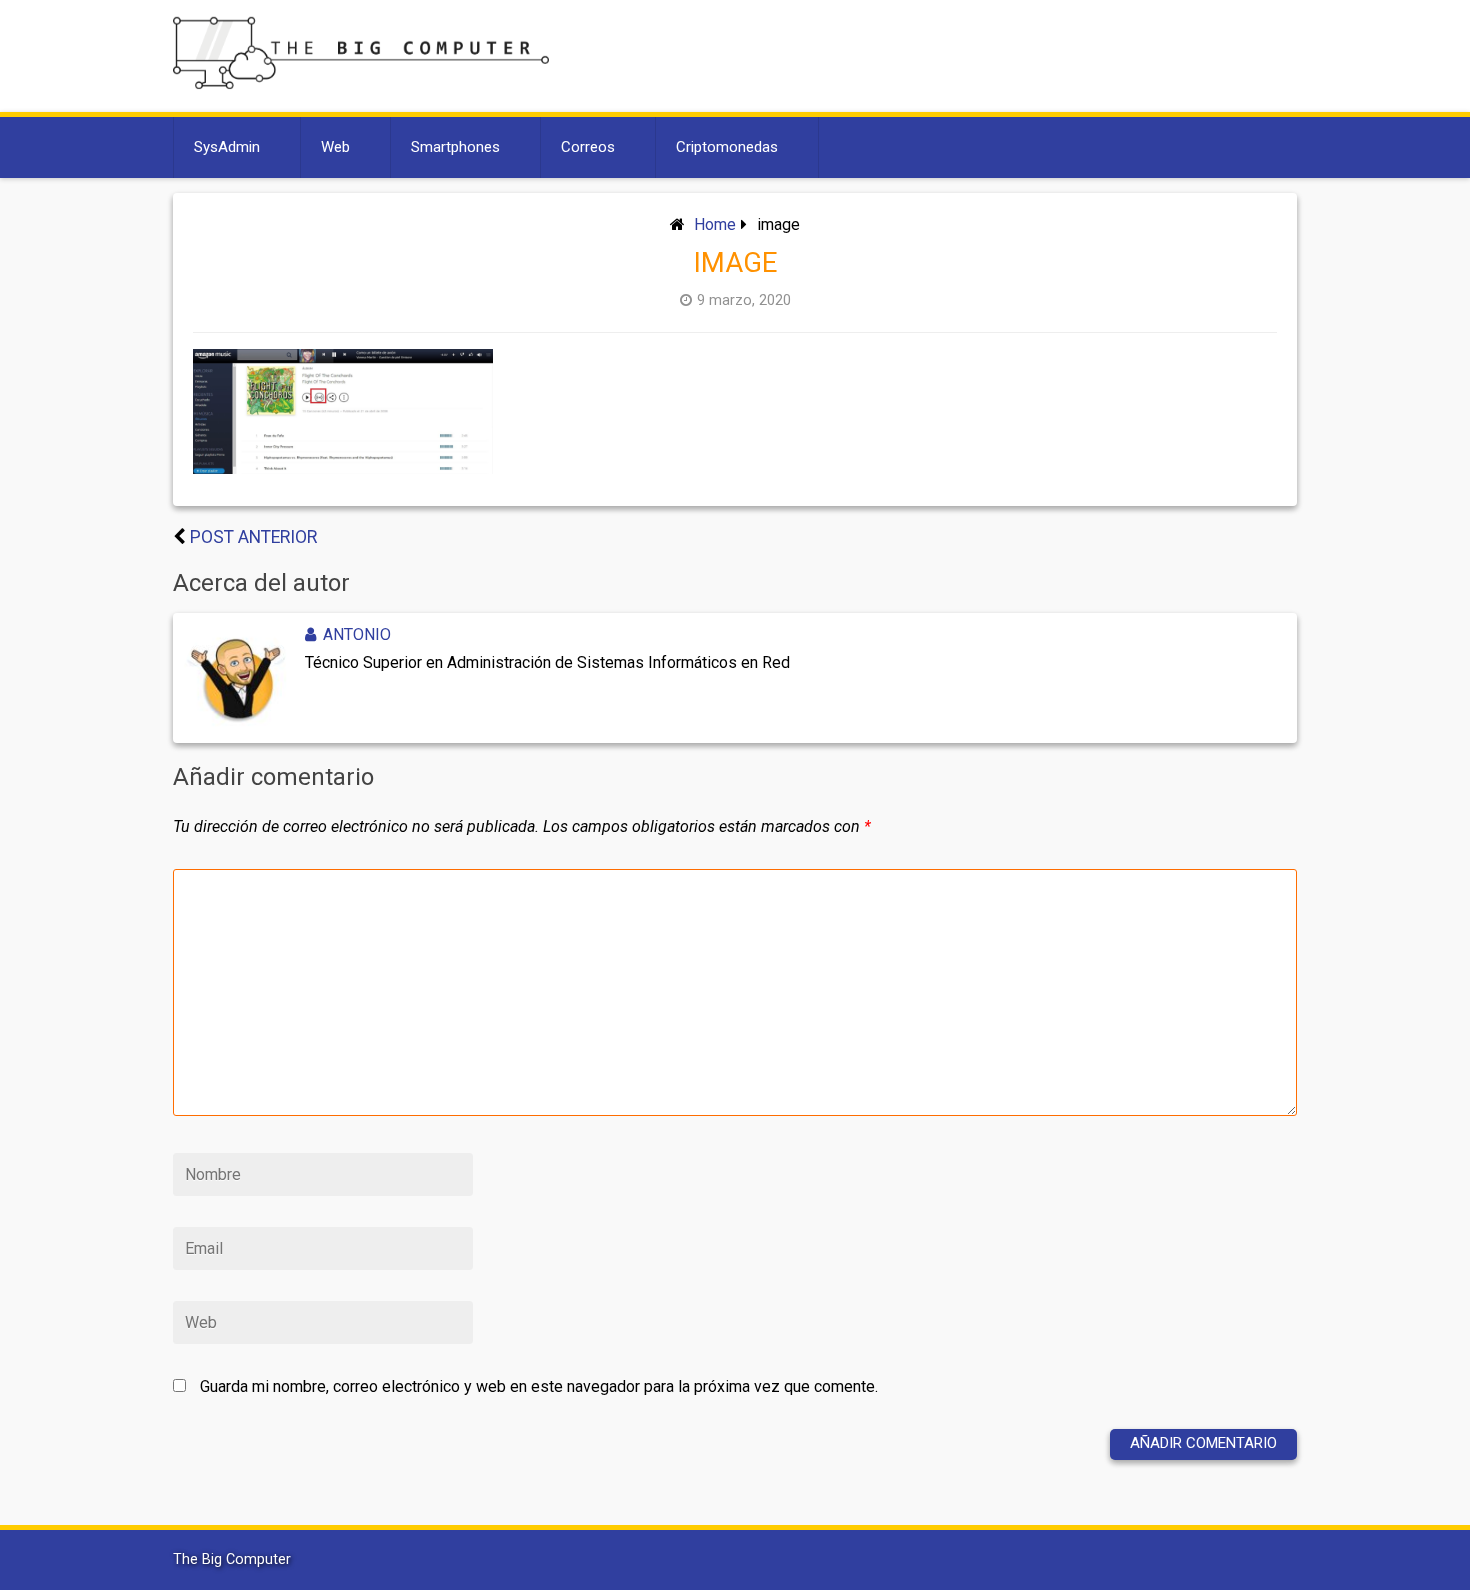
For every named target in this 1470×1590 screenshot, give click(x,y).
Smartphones (455, 147)
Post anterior (253, 537)
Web (335, 147)
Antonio (357, 634)
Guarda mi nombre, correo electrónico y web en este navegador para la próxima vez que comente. (539, 1386)
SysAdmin (227, 147)
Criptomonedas (727, 147)
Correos (588, 147)
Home (715, 224)
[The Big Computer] (361, 83)
